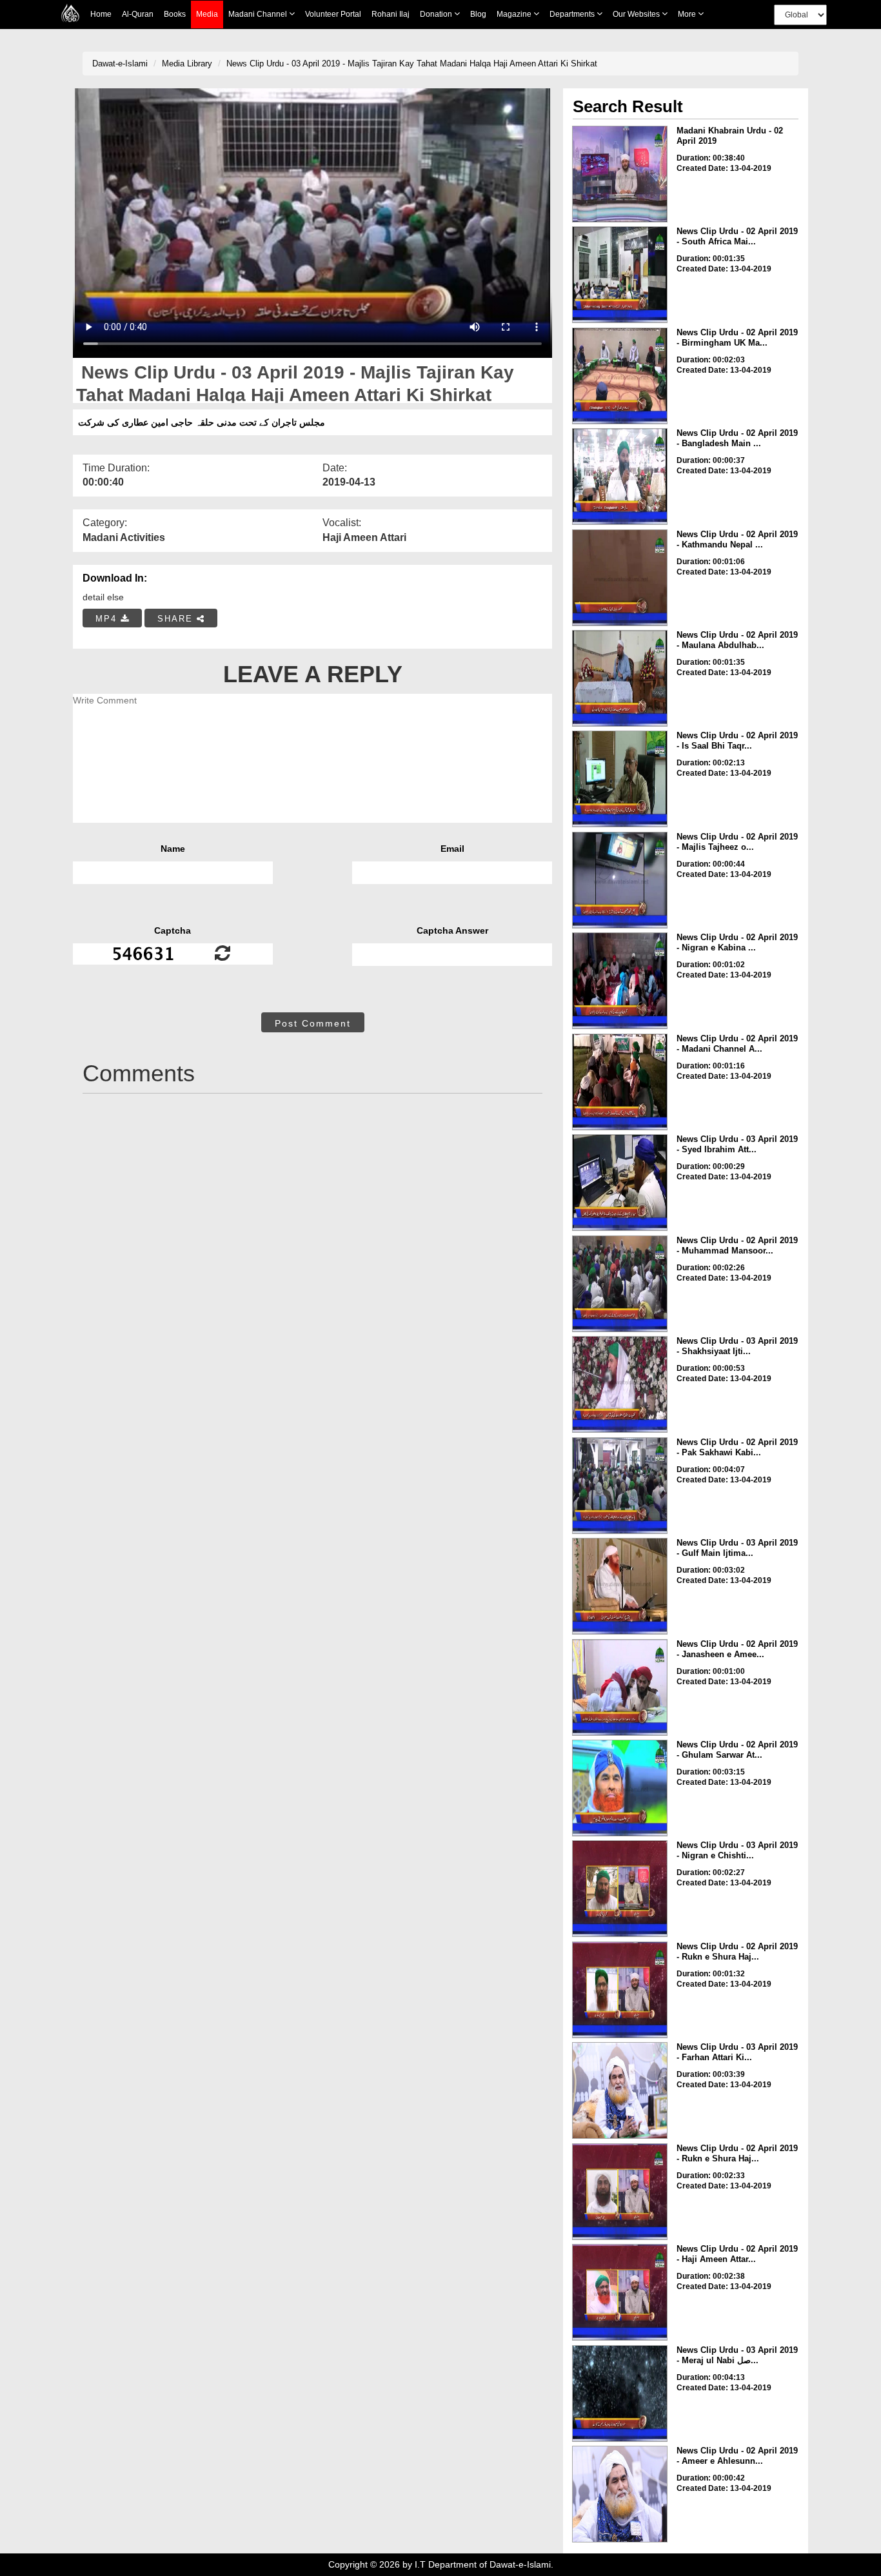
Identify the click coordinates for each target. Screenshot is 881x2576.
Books (175, 14)
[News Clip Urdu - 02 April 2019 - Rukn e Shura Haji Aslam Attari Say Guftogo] (620, 2192)
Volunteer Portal (333, 14)
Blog (478, 14)
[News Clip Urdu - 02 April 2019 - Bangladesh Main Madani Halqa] (620, 477)
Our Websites (637, 14)
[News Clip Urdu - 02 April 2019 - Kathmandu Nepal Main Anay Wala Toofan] (620, 578)
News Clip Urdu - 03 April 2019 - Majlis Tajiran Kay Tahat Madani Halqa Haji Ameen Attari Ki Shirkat (412, 64)
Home (101, 14)
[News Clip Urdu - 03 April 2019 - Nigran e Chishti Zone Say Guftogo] (620, 1889)
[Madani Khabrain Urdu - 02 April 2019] (620, 174)
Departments (573, 14)
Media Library (187, 64)
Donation (437, 14)
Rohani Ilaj (391, 14)
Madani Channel (259, 14)
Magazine (515, 14)
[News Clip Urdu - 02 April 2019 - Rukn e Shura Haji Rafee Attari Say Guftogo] (620, 1990)
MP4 (108, 619)
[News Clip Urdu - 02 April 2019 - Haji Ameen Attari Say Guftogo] (620, 2292)
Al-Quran (138, 14)
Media (207, 14)
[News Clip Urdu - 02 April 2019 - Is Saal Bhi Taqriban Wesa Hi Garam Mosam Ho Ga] (620, 779)
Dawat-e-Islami (120, 64)
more (688, 14)
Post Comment (313, 1023)
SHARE (177, 619)
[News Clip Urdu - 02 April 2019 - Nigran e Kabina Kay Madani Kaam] (620, 981)
